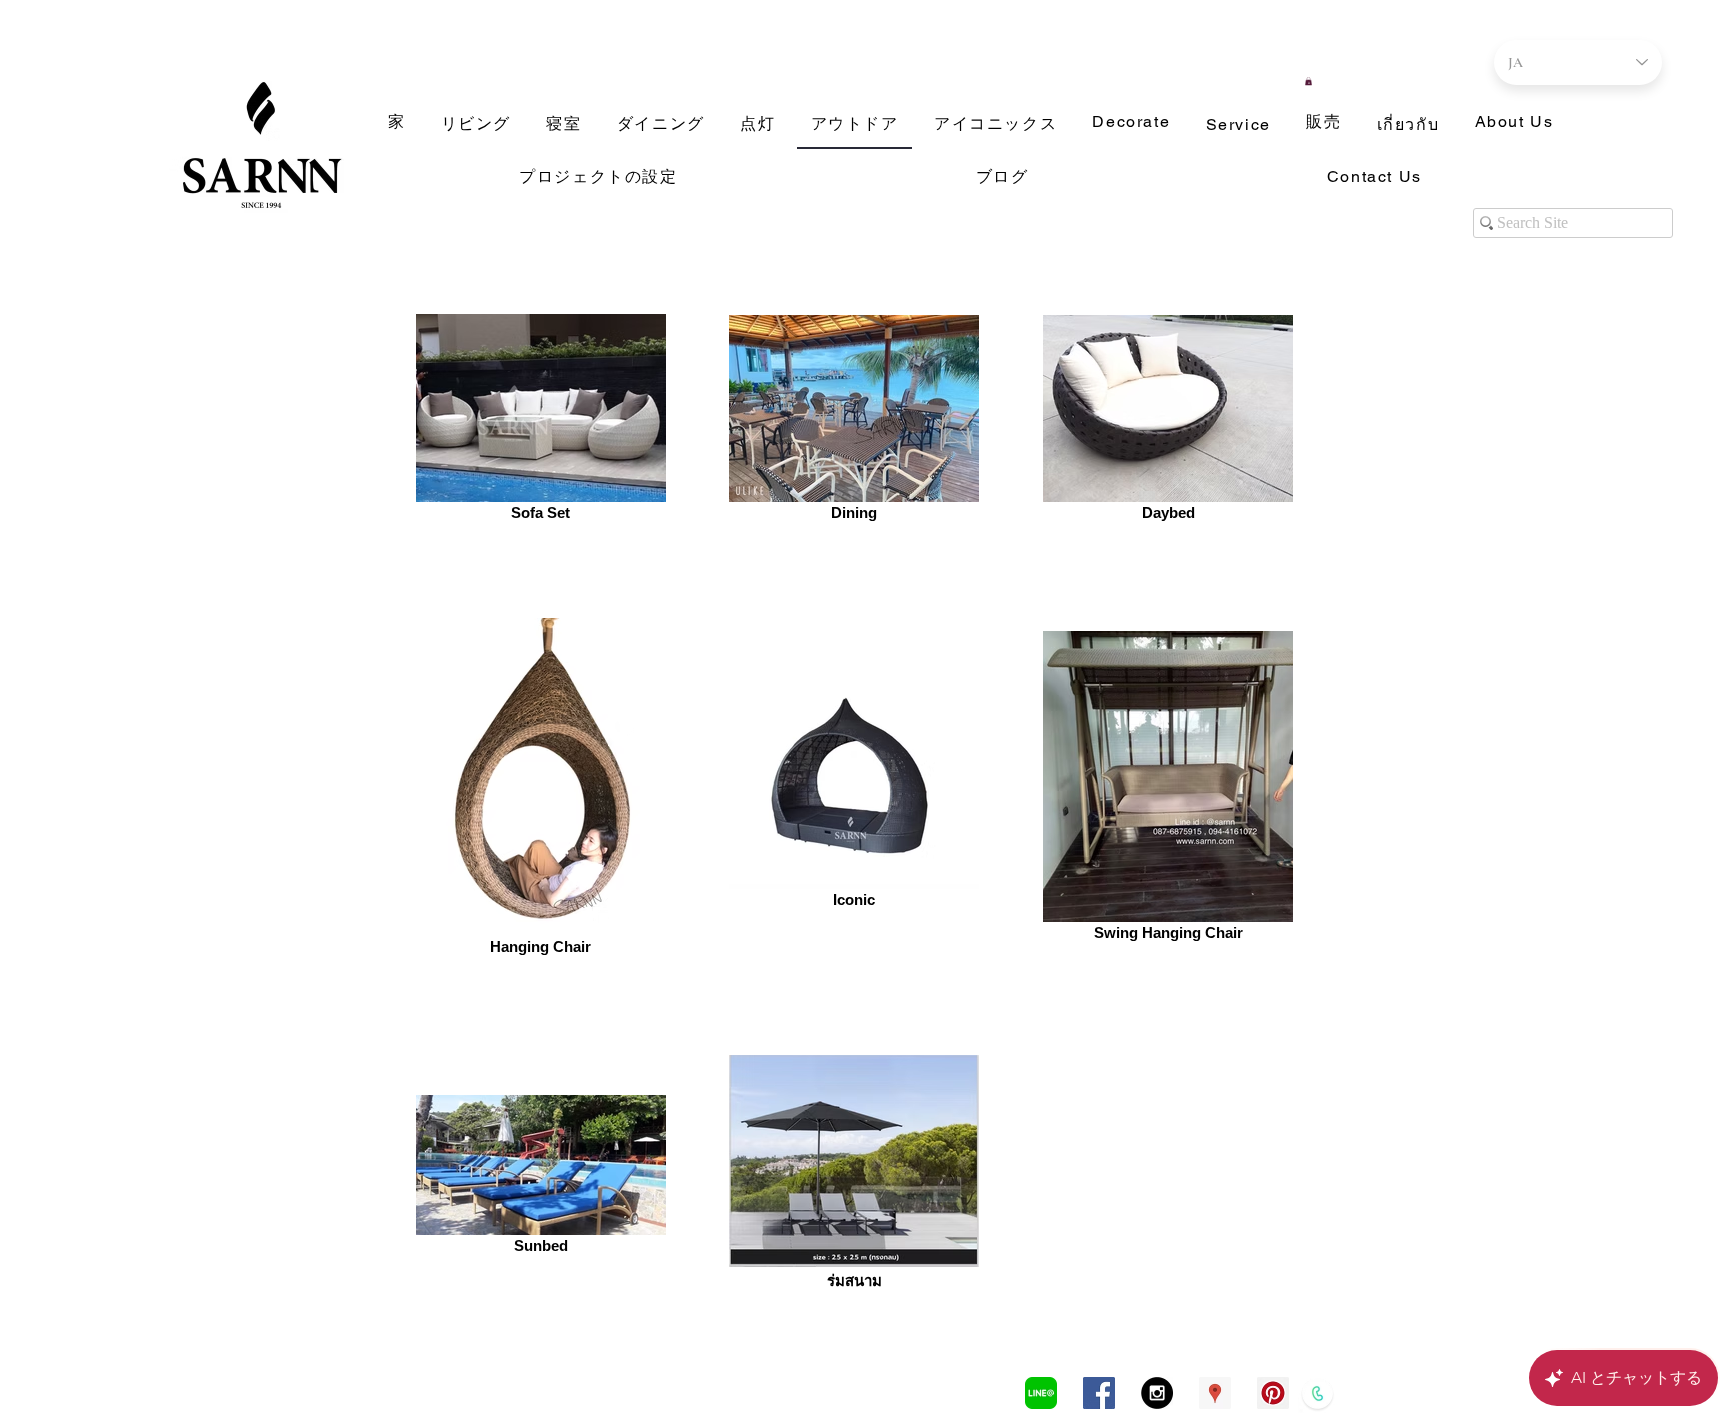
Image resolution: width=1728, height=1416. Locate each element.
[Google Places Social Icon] (1215, 1393)
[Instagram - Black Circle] (1157, 1393)
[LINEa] (1041, 1393)
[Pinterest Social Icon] (1273, 1393)
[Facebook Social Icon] (1099, 1393)
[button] (1308, 81)
